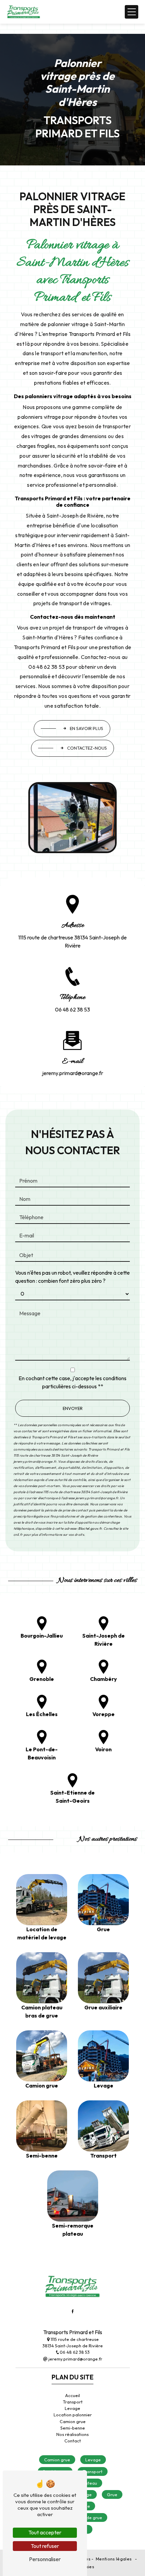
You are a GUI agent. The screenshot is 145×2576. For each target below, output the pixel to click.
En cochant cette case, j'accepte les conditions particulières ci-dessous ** (72, 1382)
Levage (72, 2408)
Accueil (72, 2395)
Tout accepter (45, 2532)
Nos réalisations (72, 2434)
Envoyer (73, 1408)
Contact (73, 2441)
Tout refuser (45, 2546)
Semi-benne (73, 2428)
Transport (73, 2402)
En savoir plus (86, 728)
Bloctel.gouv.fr (90, 1529)
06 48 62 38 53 (72, 1009)
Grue (112, 2494)
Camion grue (73, 2421)
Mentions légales (114, 2559)
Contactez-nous (87, 748)
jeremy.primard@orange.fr (73, 1073)
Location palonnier (73, 2415)
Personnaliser (45, 2559)
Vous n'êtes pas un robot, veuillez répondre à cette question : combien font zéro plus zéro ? (72, 1277)
